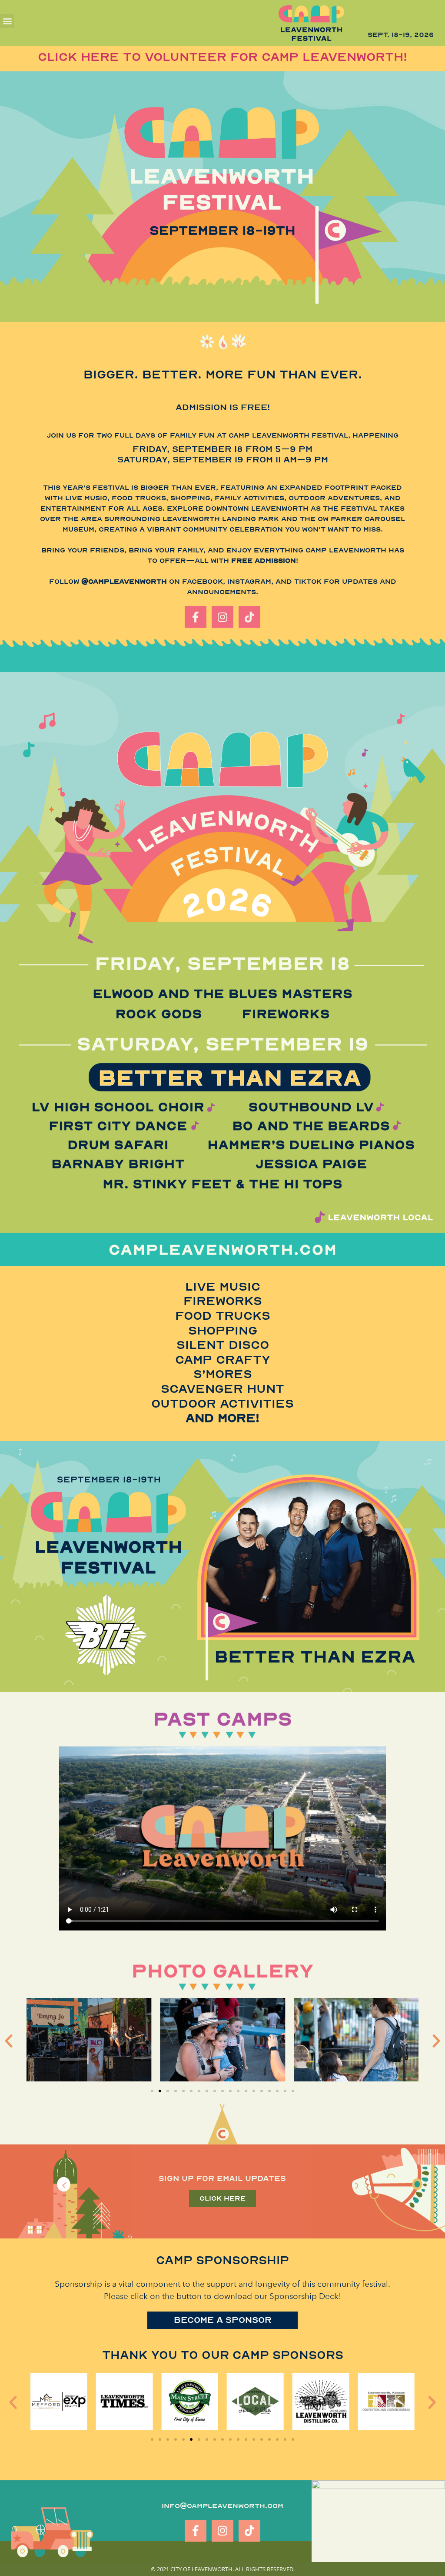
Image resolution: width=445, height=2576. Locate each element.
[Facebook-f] (196, 617)
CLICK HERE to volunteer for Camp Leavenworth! (222, 57)
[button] (7, 21)
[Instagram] (222, 617)
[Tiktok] (249, 617)
